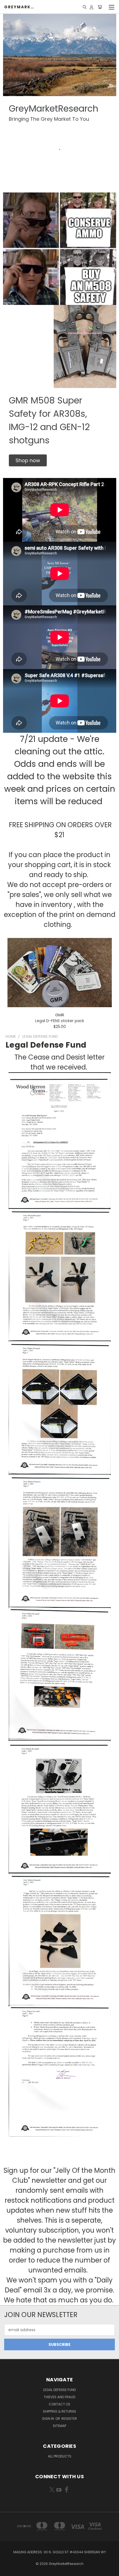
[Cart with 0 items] (100, 7)
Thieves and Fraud (59, 2397)
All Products (60, 2456)
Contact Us (59, 2404)
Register (69, 2419)
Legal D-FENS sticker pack (60, 1021)
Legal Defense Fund (59, 2390)
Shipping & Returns (59, 2411)
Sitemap (59, 2426)
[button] (28, 460)
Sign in (48, 2419)
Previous (9, 2570)
